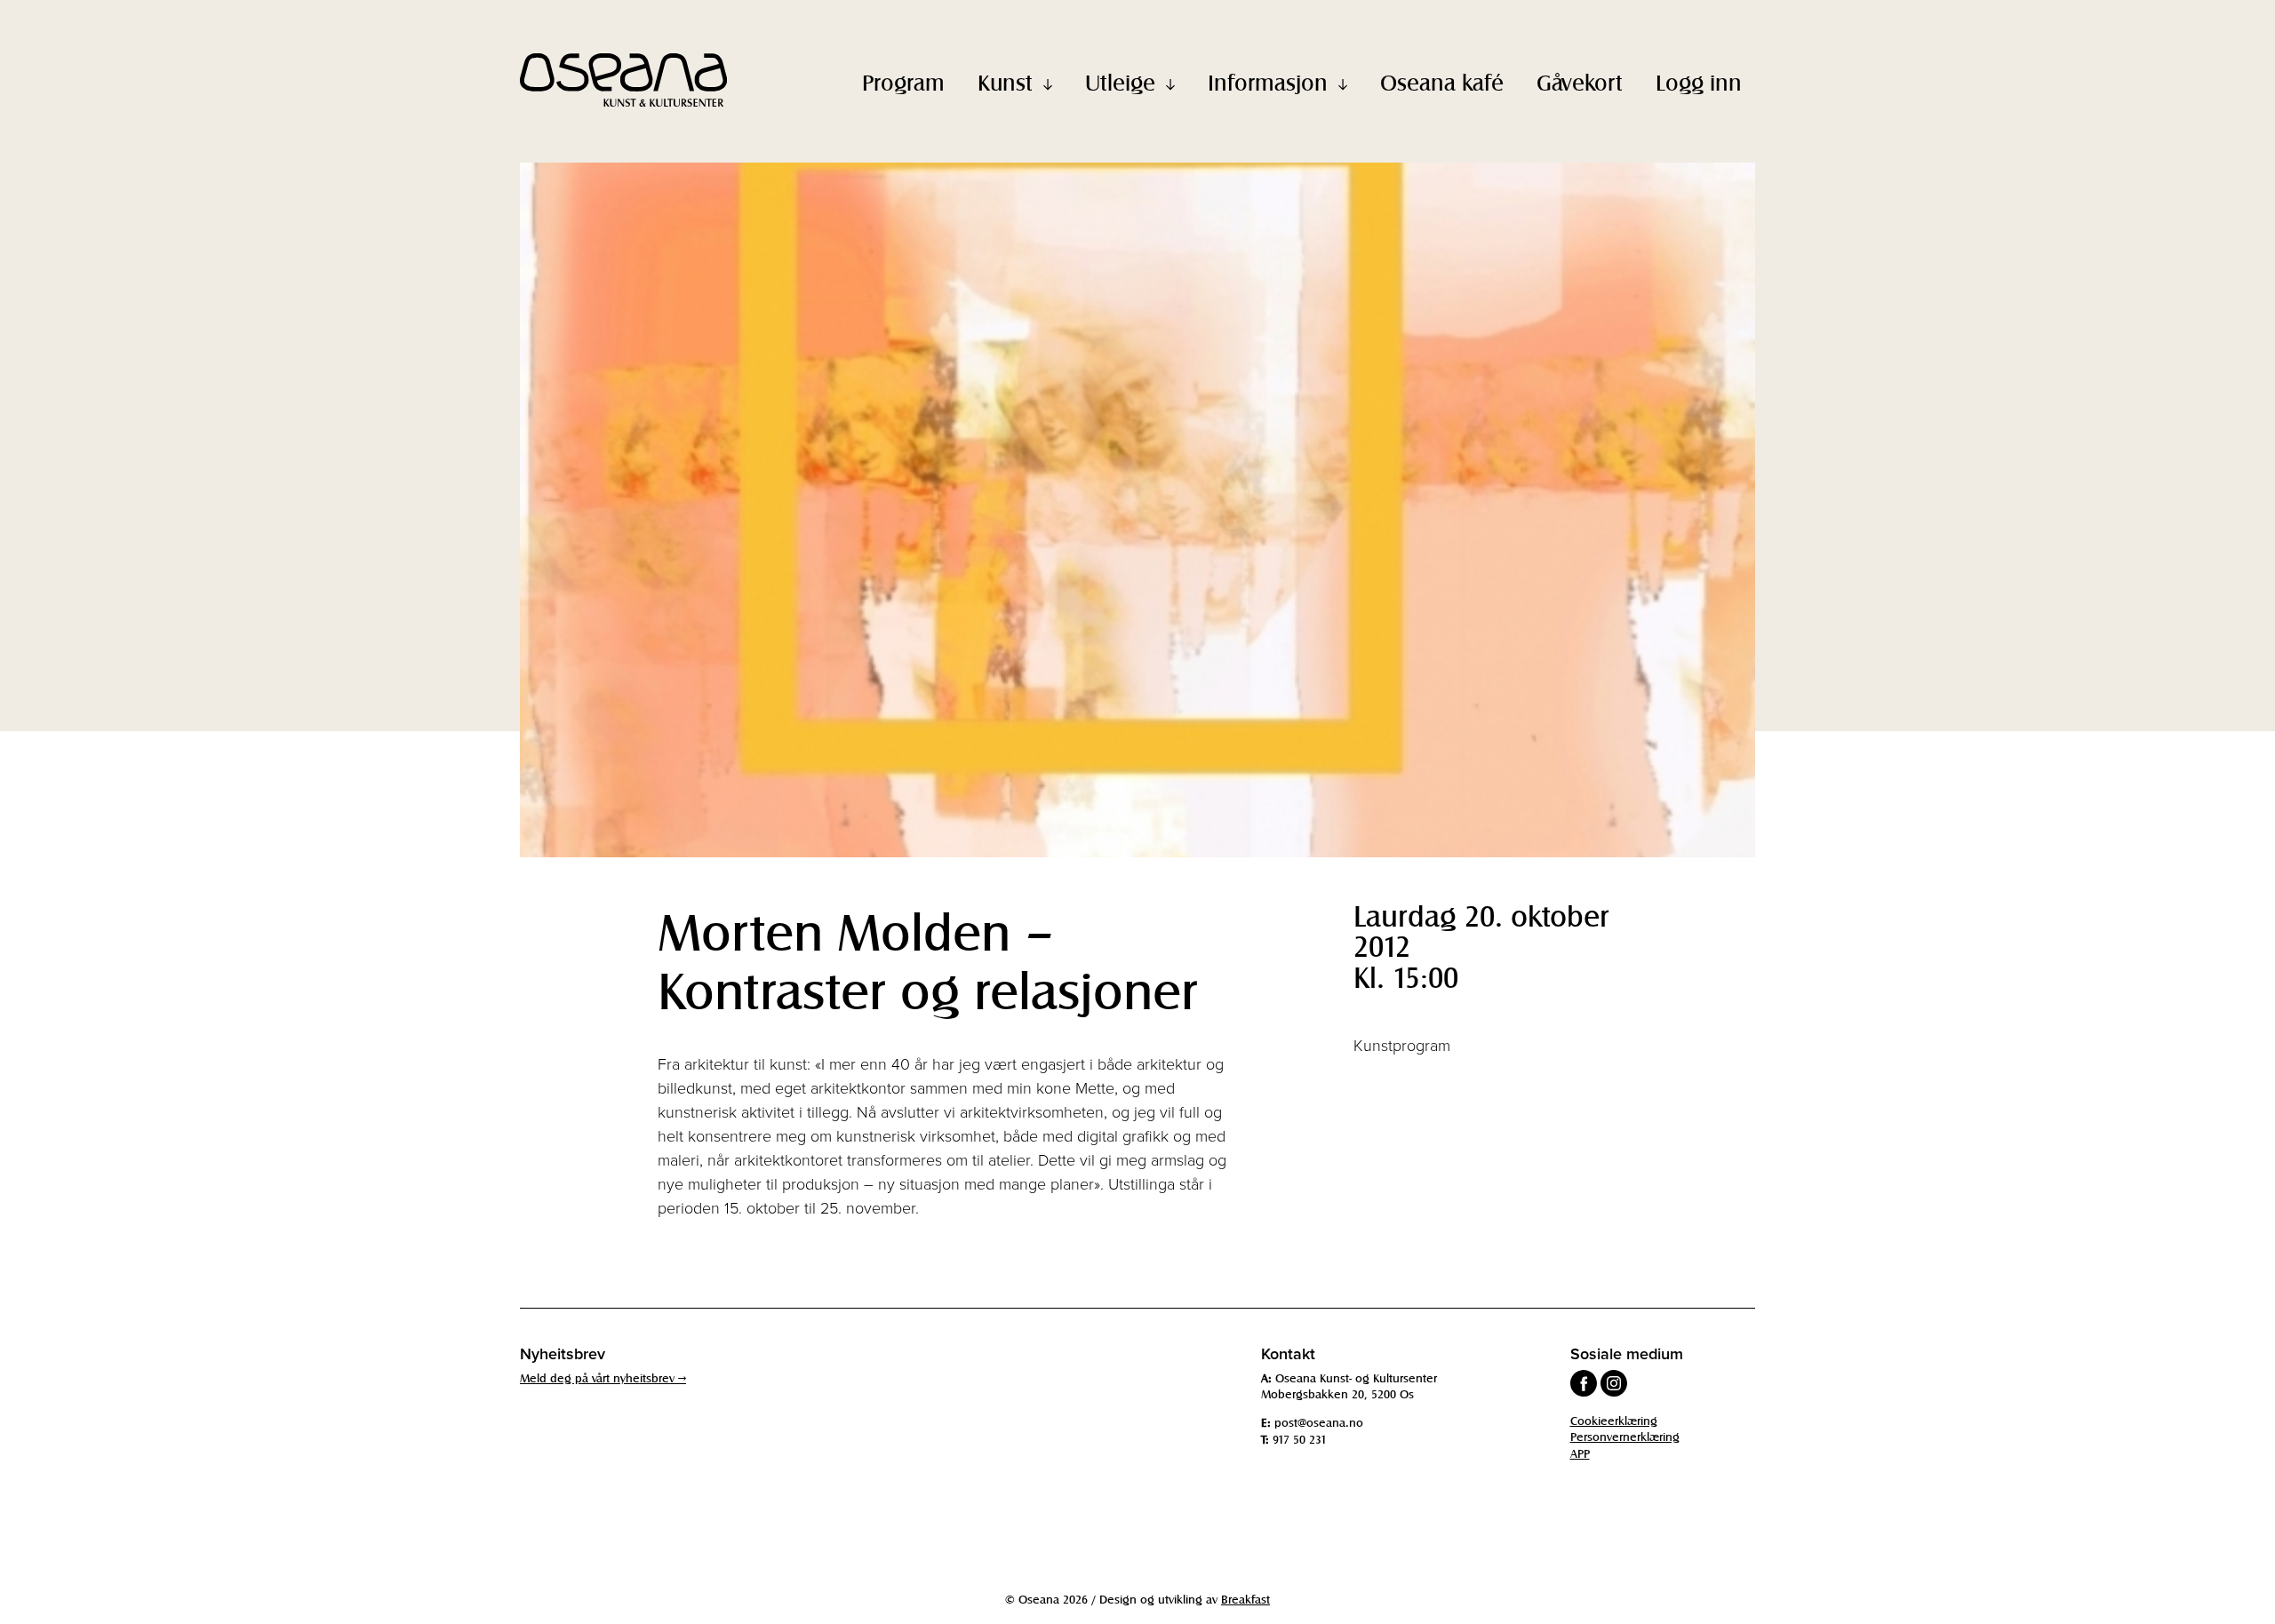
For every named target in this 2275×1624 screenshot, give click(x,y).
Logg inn (1699, 82)
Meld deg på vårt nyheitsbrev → (603, 1377)
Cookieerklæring (1614, 1420)
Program (903, 82)
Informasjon (1268, 82)
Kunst (1005, 82)
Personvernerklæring (1625, 1436)
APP (1580, 1453)
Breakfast (1245, 1599)
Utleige (1120, 82)
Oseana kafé (1442, 82)
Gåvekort (1580, 82)
